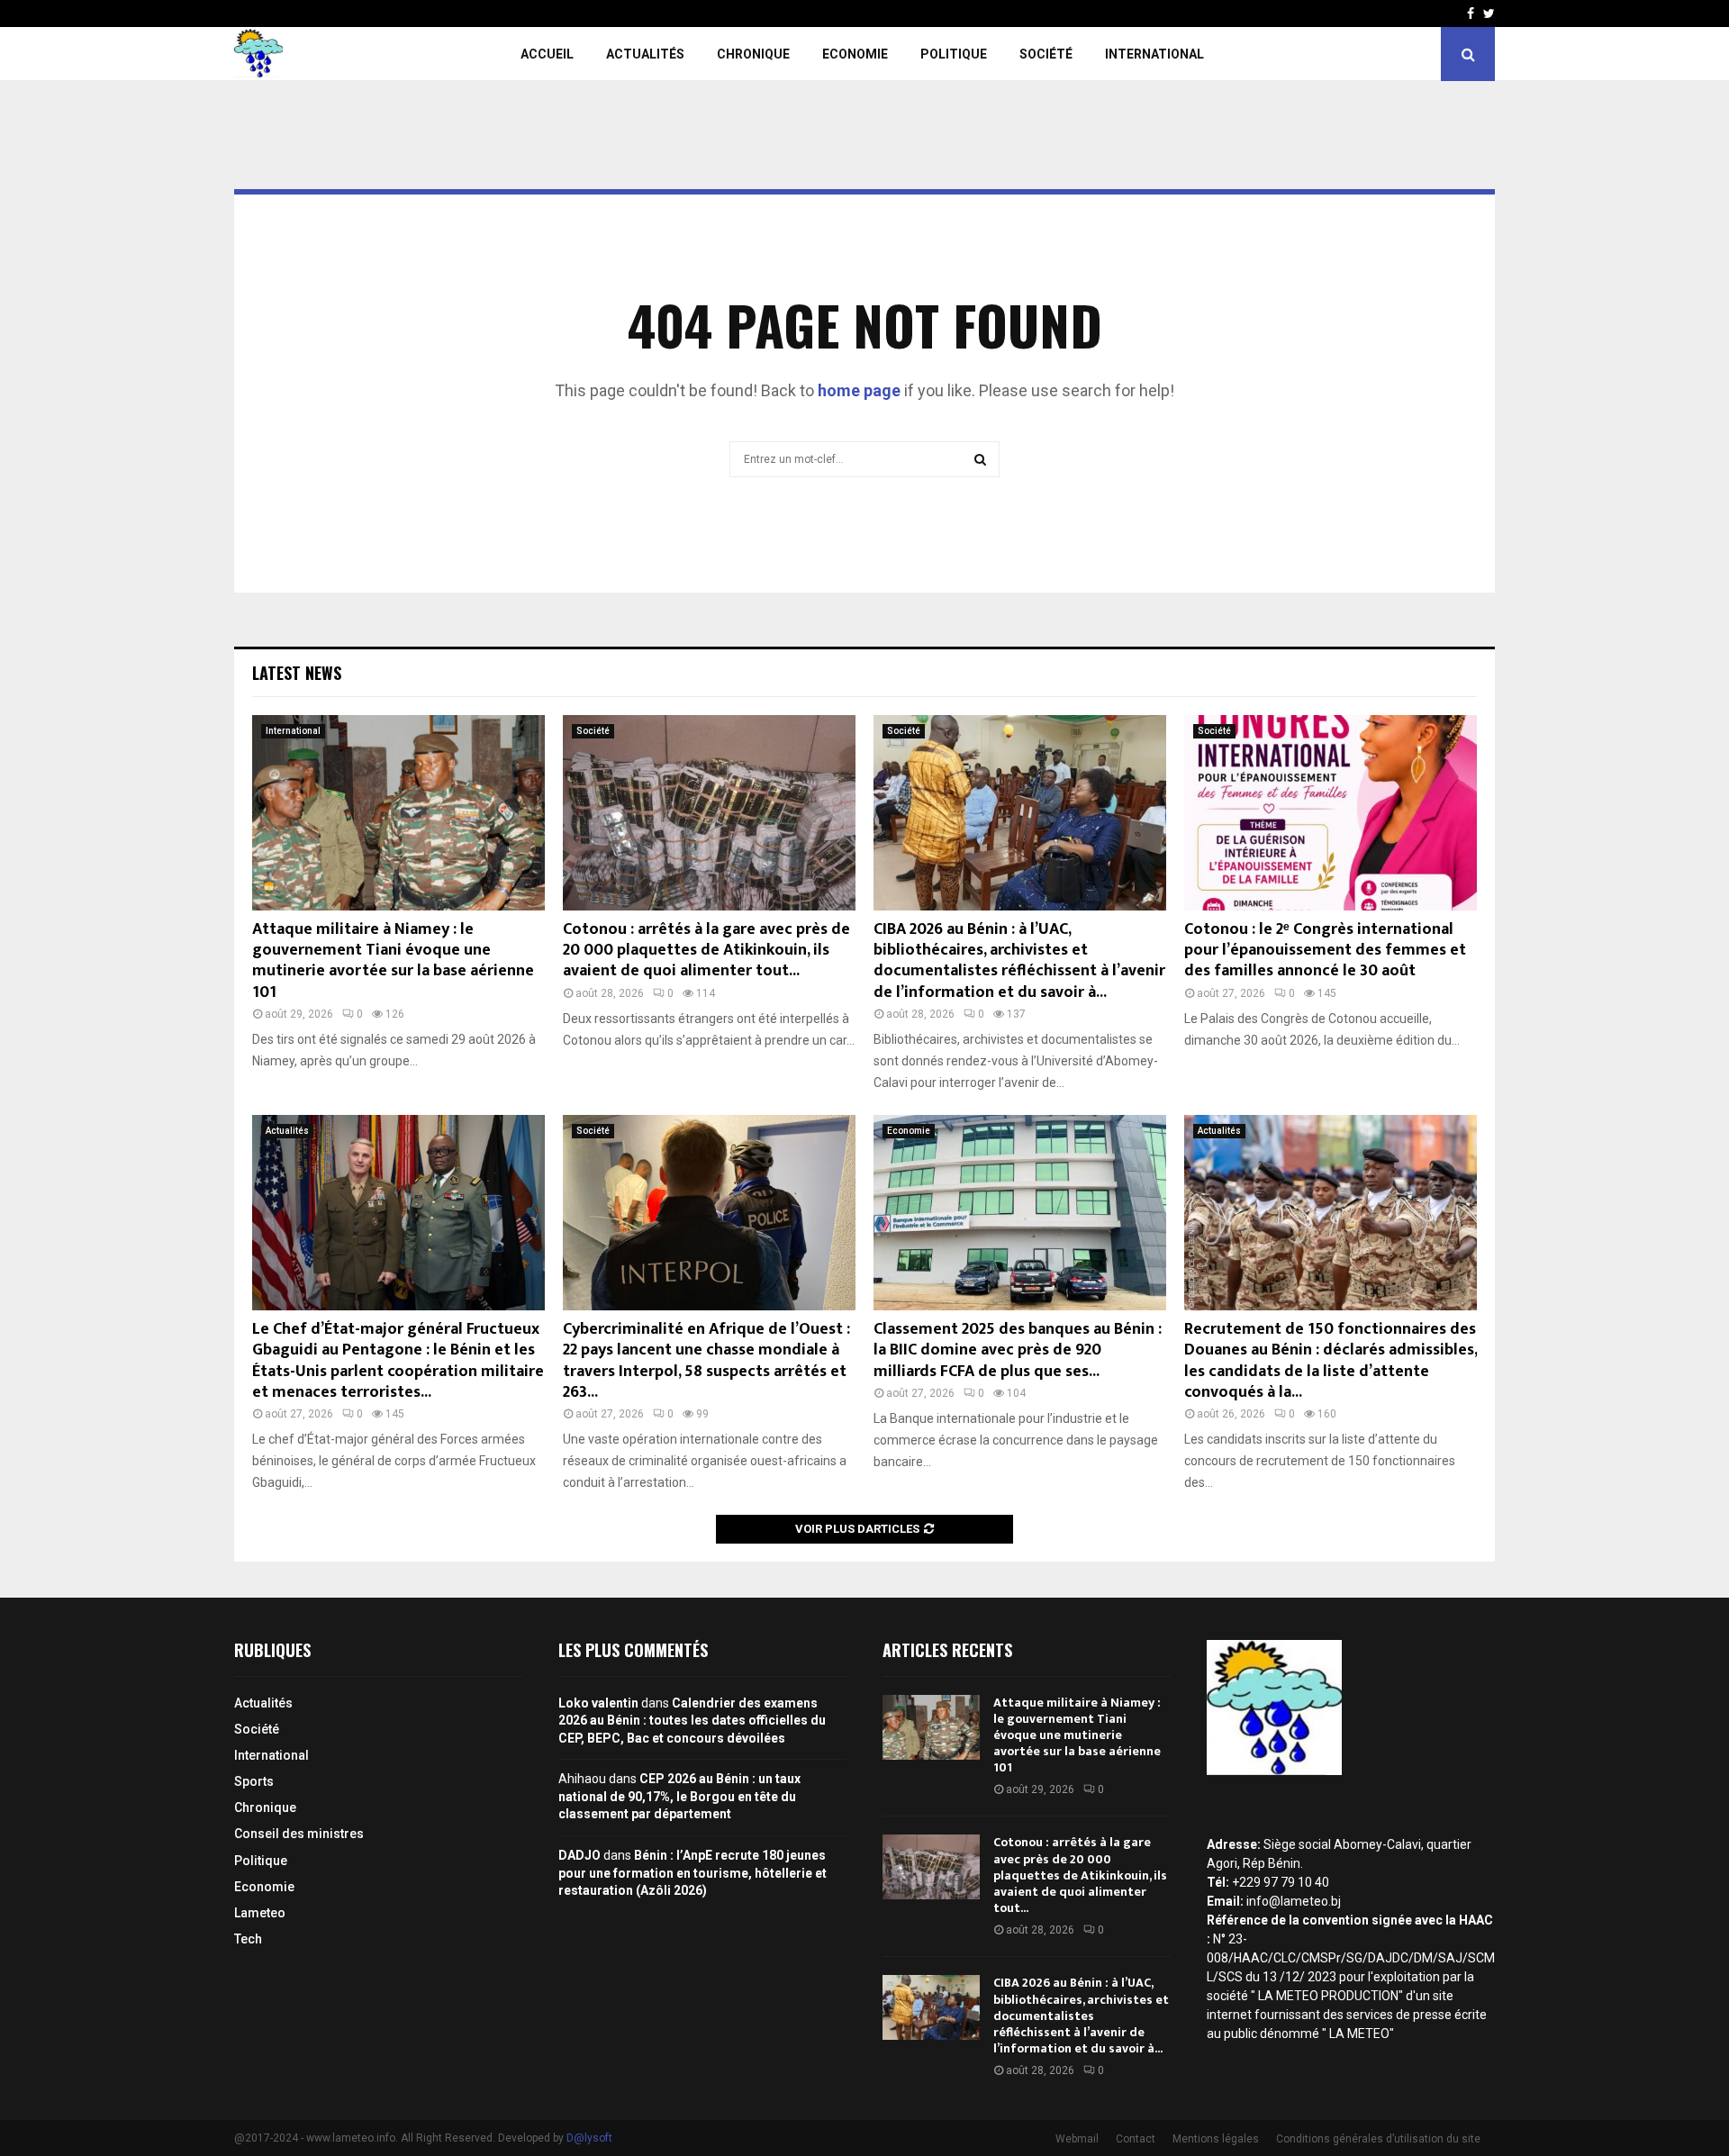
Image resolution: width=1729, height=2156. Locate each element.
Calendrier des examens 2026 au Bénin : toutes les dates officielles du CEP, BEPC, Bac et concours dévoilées (692, 1721)
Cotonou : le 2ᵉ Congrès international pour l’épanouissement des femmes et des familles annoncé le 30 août (1325, 951)
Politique (954, 54)
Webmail (1077, 2139)
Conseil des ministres (299, 1834)
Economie (855, 54)
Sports (254, 1781)
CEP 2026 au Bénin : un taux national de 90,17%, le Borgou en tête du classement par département (679, 1796)
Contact (1136, 2139)
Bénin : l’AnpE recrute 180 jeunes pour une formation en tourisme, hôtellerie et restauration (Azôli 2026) (693, 1873)
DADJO (579, 1855)
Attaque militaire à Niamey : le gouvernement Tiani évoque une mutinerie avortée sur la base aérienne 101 (393, 961)
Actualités (645, 54)
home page (859, 390)
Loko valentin (598, 1703)
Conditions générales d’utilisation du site (1378, 2139)
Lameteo (260, 1913)
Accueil (547, 54)
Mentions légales (1216, 2139)
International (1154, 54)
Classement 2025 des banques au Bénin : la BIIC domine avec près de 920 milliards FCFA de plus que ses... (1018, 1350)
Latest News (297, 673)
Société (1046, 54)
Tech (248, 1939)
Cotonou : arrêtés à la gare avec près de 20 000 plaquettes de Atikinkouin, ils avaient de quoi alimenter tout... (706, 951)
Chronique (753, 54)
